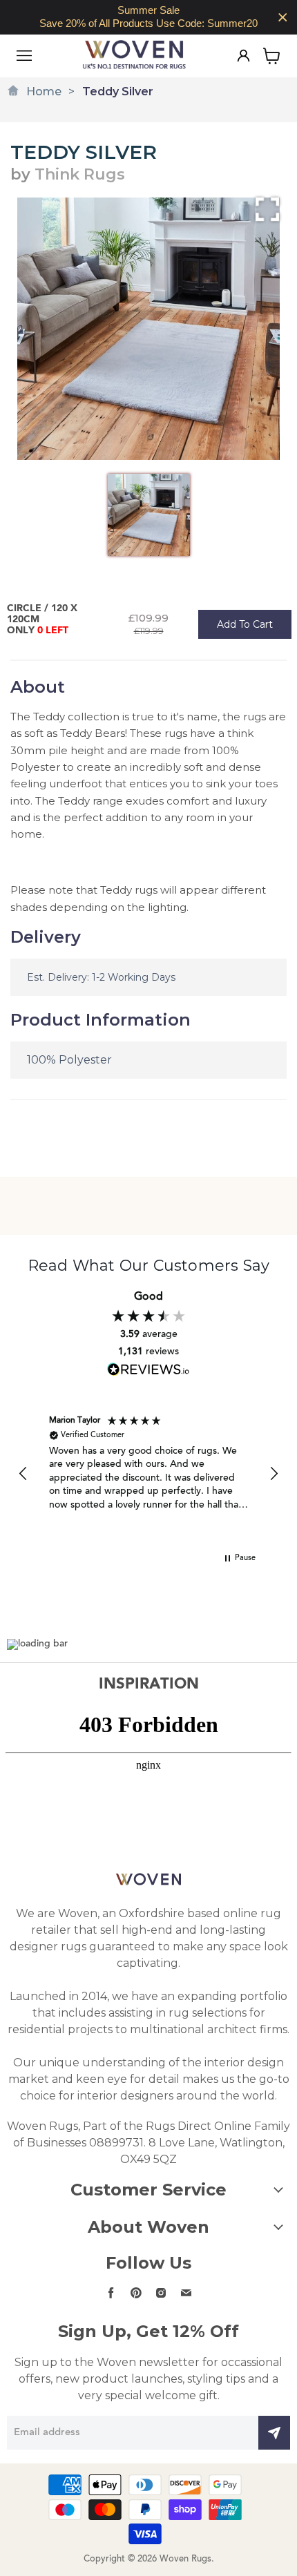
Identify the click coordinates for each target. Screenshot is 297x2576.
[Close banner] (283, 18)
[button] (23, 1474)
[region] (148, 17)
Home (44, 92)
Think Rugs (80, 174)
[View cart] (272, 56)
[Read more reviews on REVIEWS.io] (148, 1369)
